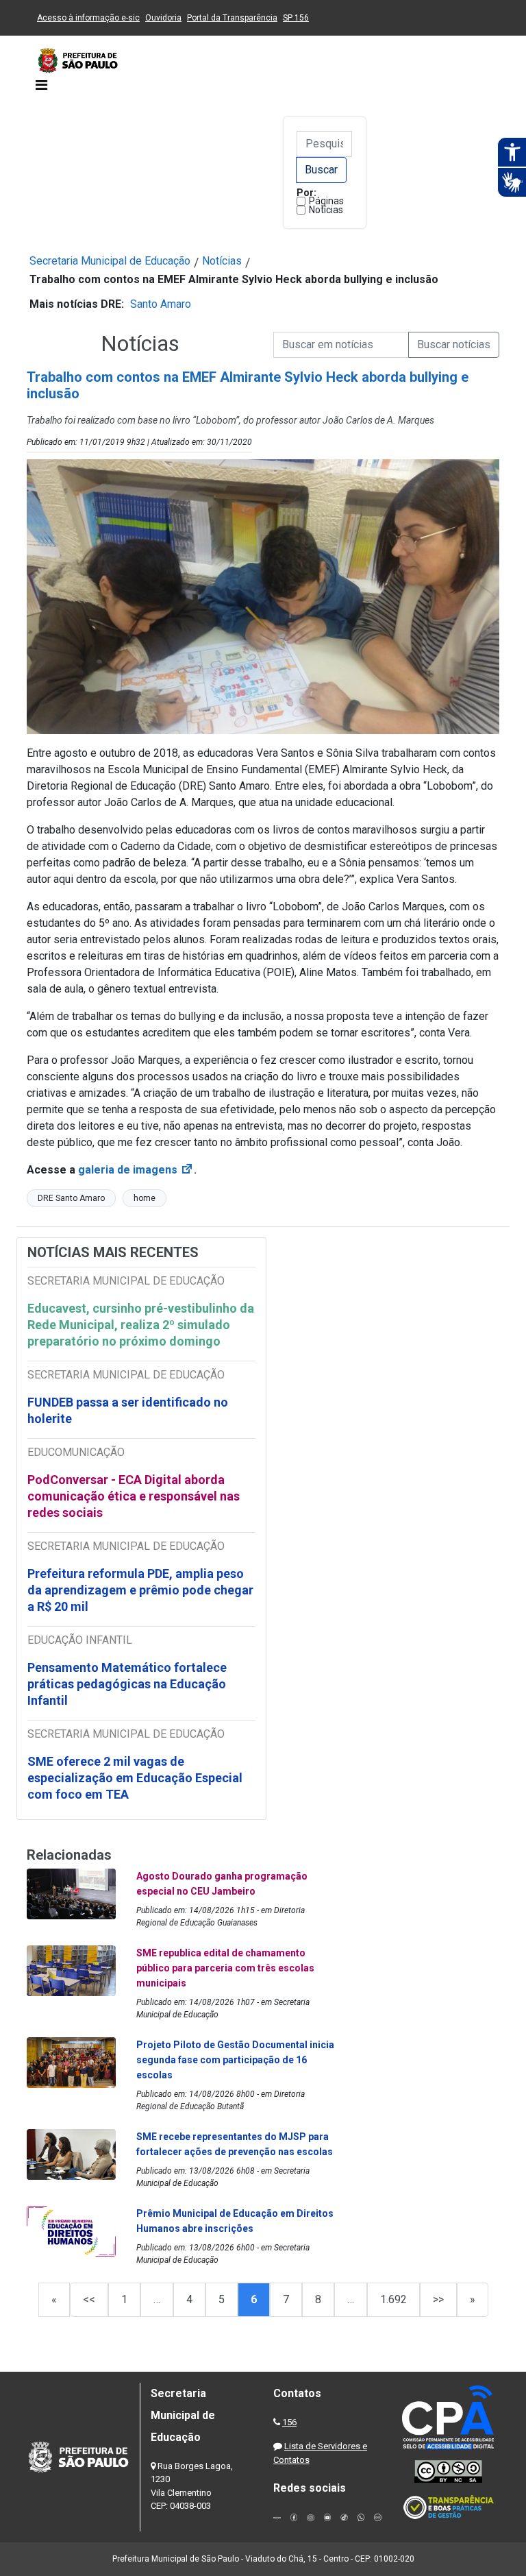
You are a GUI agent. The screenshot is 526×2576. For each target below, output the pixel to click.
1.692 (393, 2299)
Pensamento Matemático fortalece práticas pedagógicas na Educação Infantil (127, 1684)
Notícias (326, 210)
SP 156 (296, 18)
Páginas (326, 201)
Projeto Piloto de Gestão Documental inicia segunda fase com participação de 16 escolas (235, 2060)
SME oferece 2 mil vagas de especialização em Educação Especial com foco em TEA (135, 1778)
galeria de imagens (136, 1170)
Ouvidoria (163, 18)
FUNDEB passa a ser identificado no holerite (128, 1410)
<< (89, 2299)
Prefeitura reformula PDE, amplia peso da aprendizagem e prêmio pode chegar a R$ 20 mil (140, 1590)
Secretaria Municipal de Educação (110, 261)
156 (289, 2422)
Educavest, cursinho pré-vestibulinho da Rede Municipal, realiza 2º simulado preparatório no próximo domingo (141, 1325)
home (145, 1198)
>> (438, 2299)
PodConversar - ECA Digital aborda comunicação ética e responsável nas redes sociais (134, 1496)
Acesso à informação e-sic (88, 18)
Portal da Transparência (232, 18)
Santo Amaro (161, 304)
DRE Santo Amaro (71, 1198)
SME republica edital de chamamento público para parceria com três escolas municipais (225, 1968)
